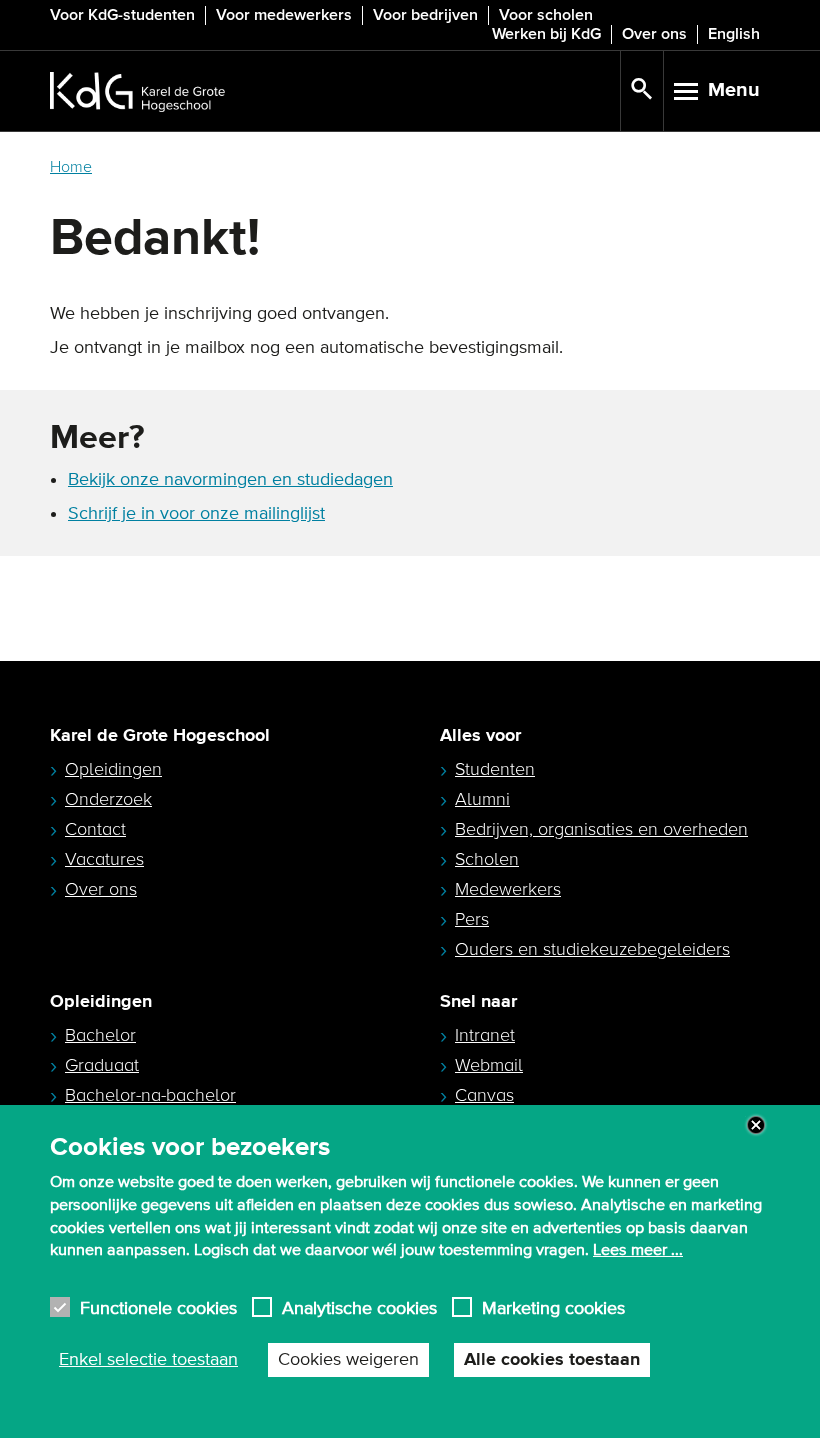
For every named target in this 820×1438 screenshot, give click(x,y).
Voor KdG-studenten (122, 15)
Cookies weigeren (348, 1360)
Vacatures (104, 859)
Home (71, 167)
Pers (472, 919)
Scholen (487, 859)
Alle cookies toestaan (552, 1360)
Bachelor (100, 1035)
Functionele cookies (158, 1307)
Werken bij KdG (546, 34)
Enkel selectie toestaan (148, 1360)
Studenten (495, 769)
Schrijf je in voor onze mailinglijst (196, 514)
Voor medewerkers (284, 15)
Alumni (482, 799)
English (734, 34)
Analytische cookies (359, 1307)
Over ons (654, 34)
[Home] (335, 91)
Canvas (484, 1095)
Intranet (485, 1035)
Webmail (489, 1065)
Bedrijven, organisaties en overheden (601, 829)
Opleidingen (113, 769)
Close (756, 1125)
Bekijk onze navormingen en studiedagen (230, 480)
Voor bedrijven (425, 15)
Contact (95, 829)
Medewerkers (508, 889)
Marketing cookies (553, 1307)
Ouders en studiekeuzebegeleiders (592, 949)
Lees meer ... (638, 1250)
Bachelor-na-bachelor (150, 1095)
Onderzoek (108, 799)
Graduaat (102, 1065)
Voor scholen (546, 15)
